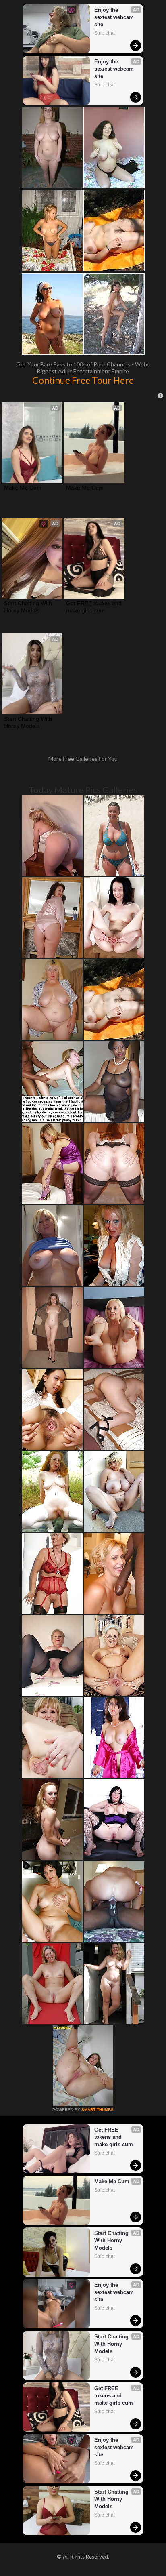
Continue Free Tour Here (83, 380)
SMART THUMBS (98, 2110)
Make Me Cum (23, 488)
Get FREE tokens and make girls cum (94, 607)
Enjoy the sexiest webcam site (115, 17)
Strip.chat (105, 33)
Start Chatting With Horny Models (29, 607)
